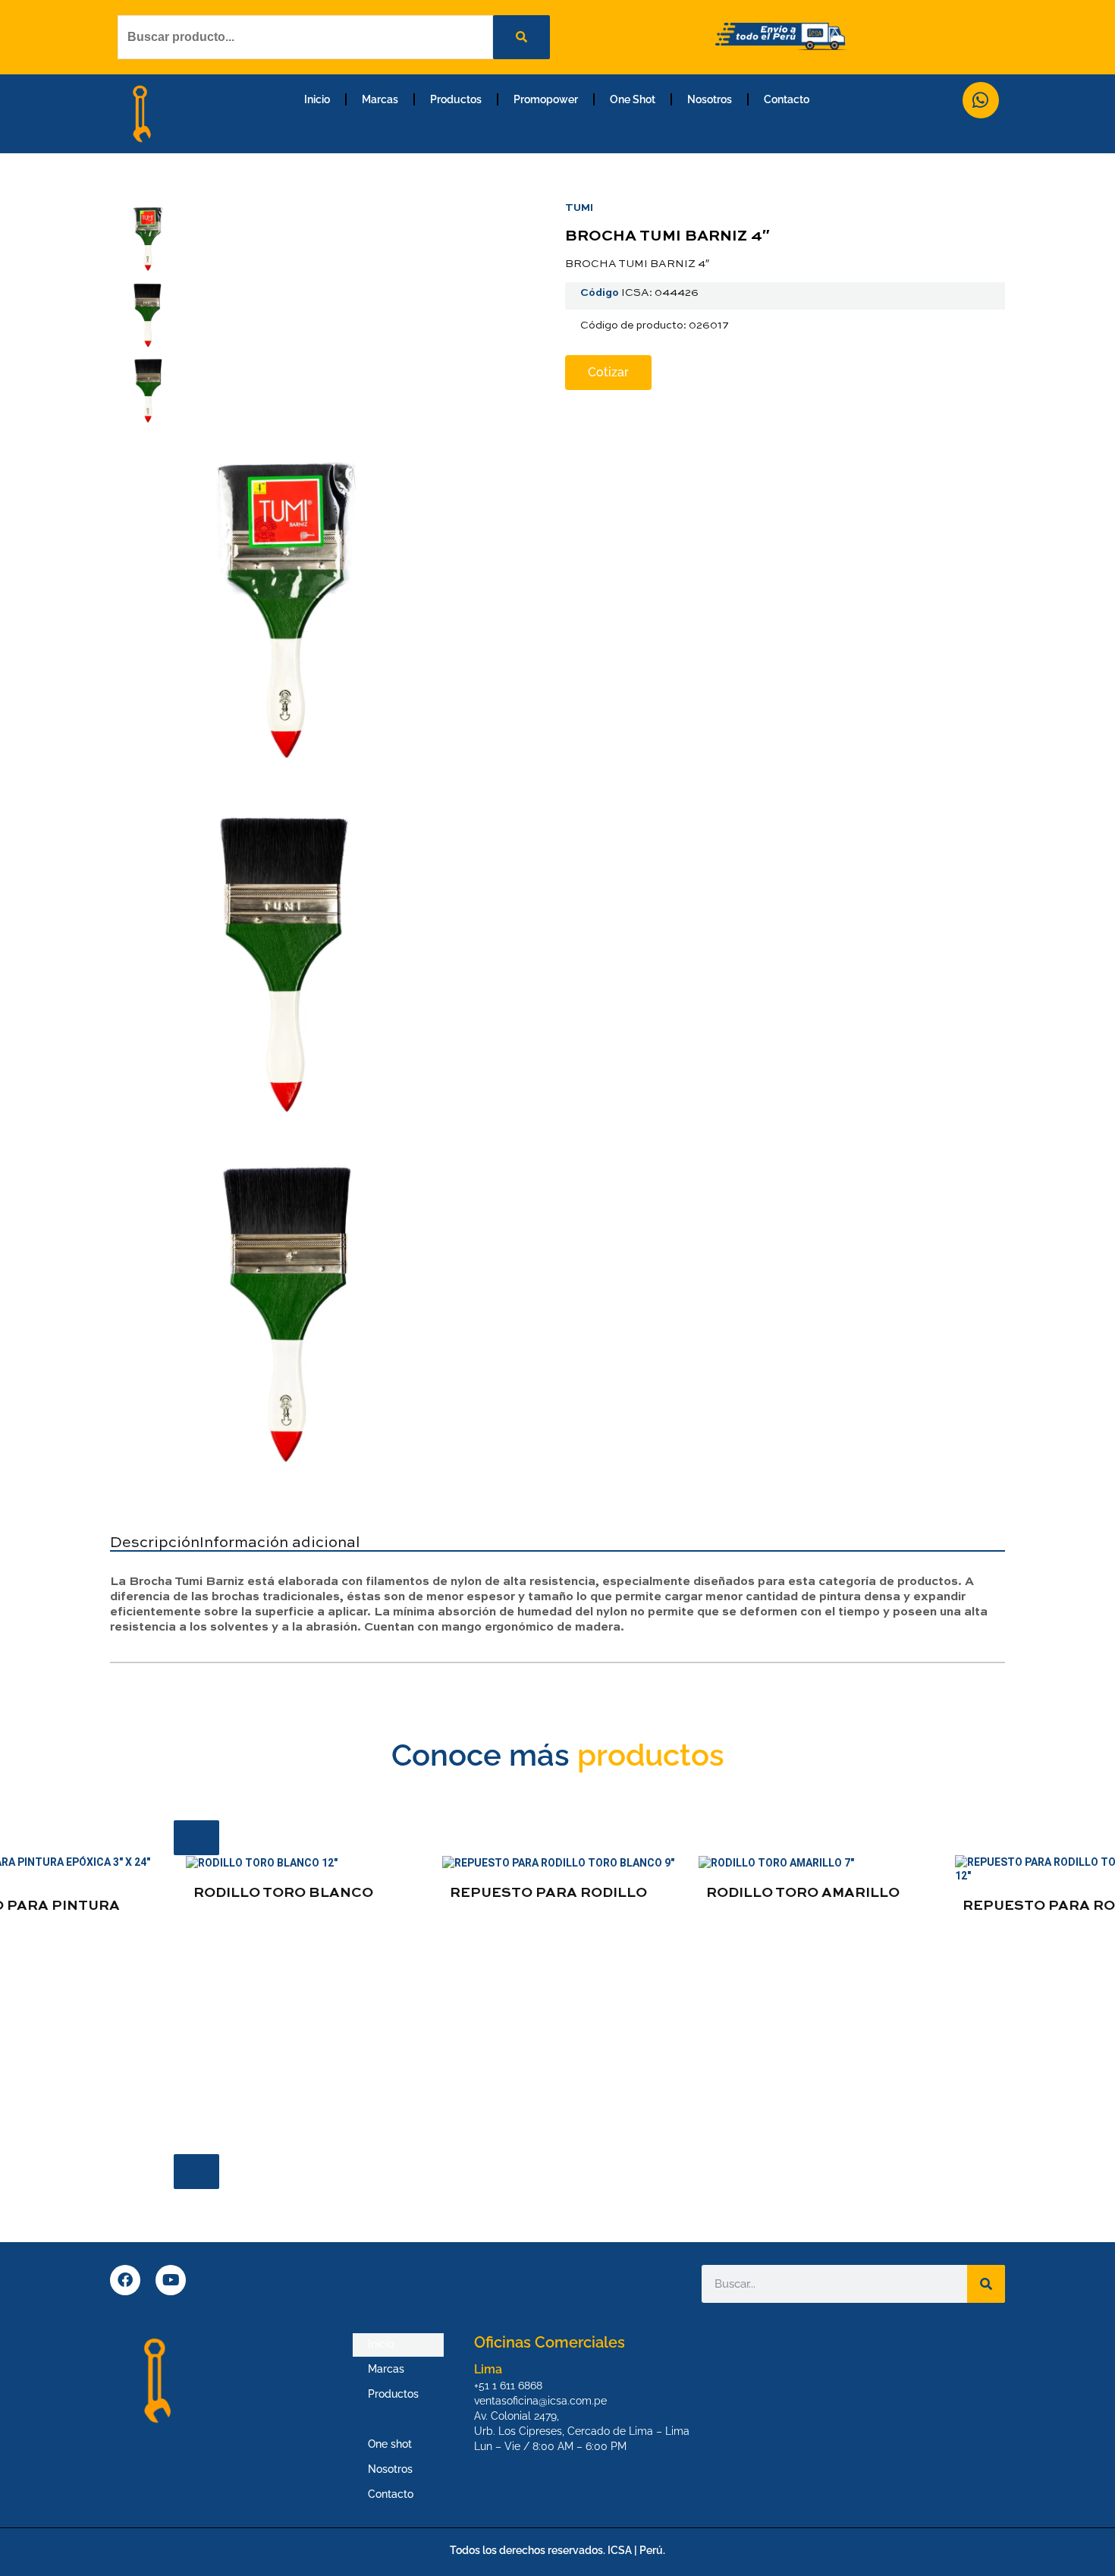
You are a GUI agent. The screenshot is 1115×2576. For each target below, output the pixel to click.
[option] (302, 1884)
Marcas (380, 99)
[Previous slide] (196, 1838)
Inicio (317, 99)
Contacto (787, 99)
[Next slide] (196, 2172)
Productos (456, 99)
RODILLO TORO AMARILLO (803, 1893)
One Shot (633, 99)
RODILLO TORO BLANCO (283, 1893)
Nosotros (710, 99)
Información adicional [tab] (280, 1543)
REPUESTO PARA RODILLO (548, 1893)
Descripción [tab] (155, 1543)
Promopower (546, 99)
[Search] (986, 2284)
